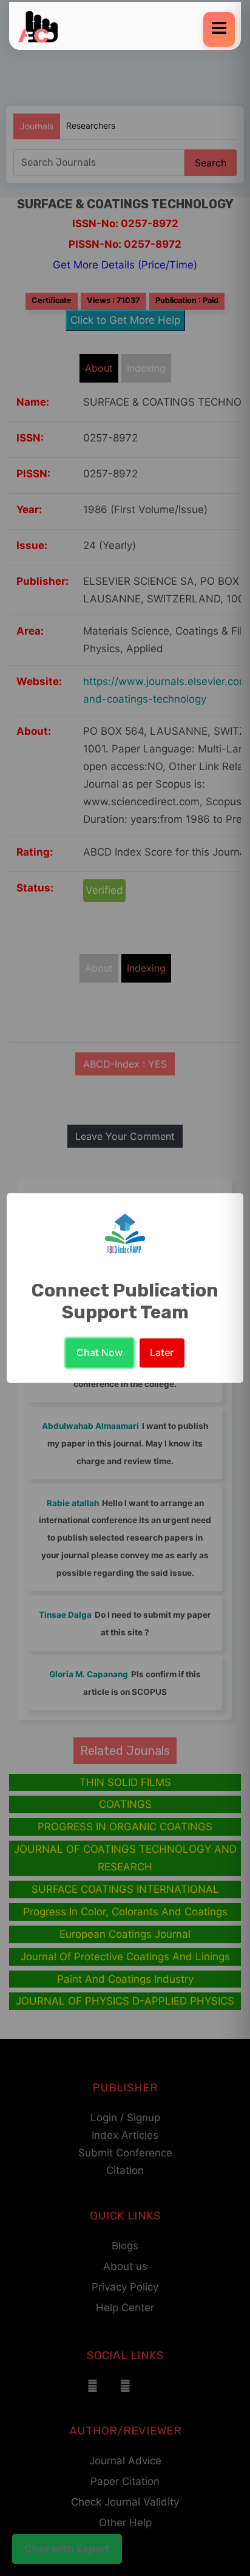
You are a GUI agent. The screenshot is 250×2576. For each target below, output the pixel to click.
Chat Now (100, 1352)
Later (162, 1352)
